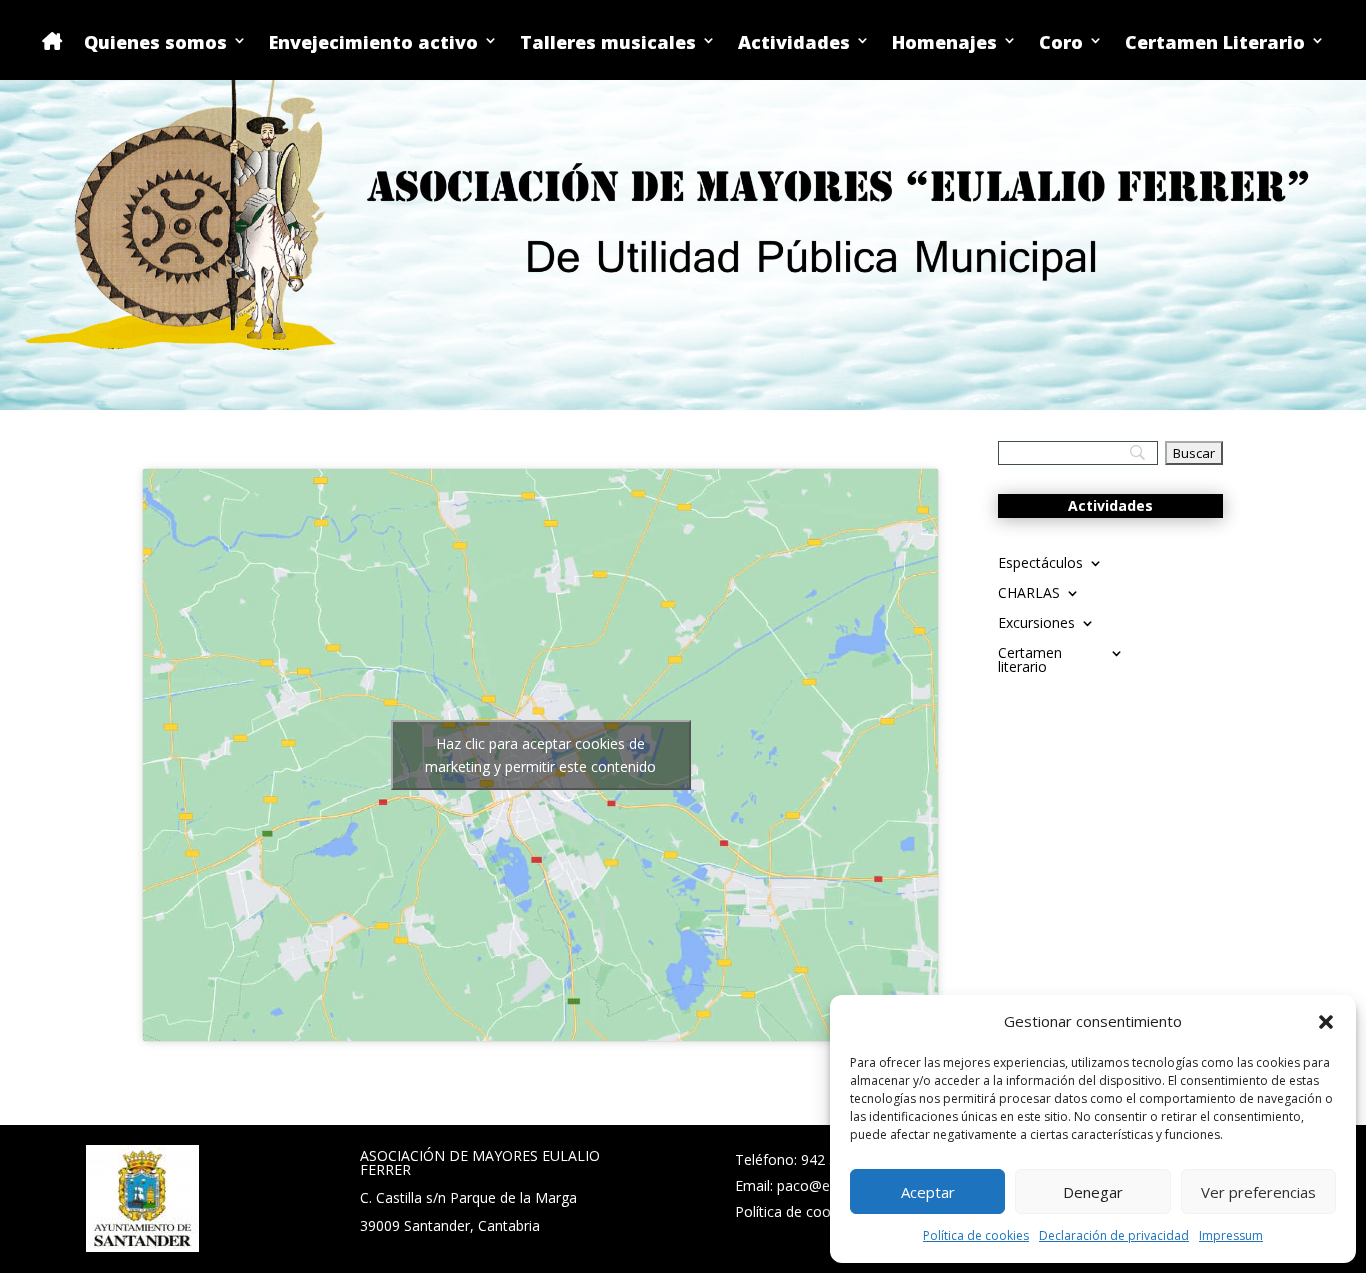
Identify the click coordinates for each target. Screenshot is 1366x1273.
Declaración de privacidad (1114, 1235)
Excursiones (1036, 624)
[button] (1326, 1022)
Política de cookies (976, 1235)
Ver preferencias (1258, 1192)
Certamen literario (1030, 661)
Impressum (1231, 1235)
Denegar (1093, 1192)
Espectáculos (1040, 564)
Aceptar (928, 1192)
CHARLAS (1029, 594)
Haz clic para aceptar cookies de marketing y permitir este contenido (540, 755)
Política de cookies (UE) (811, 1211)
